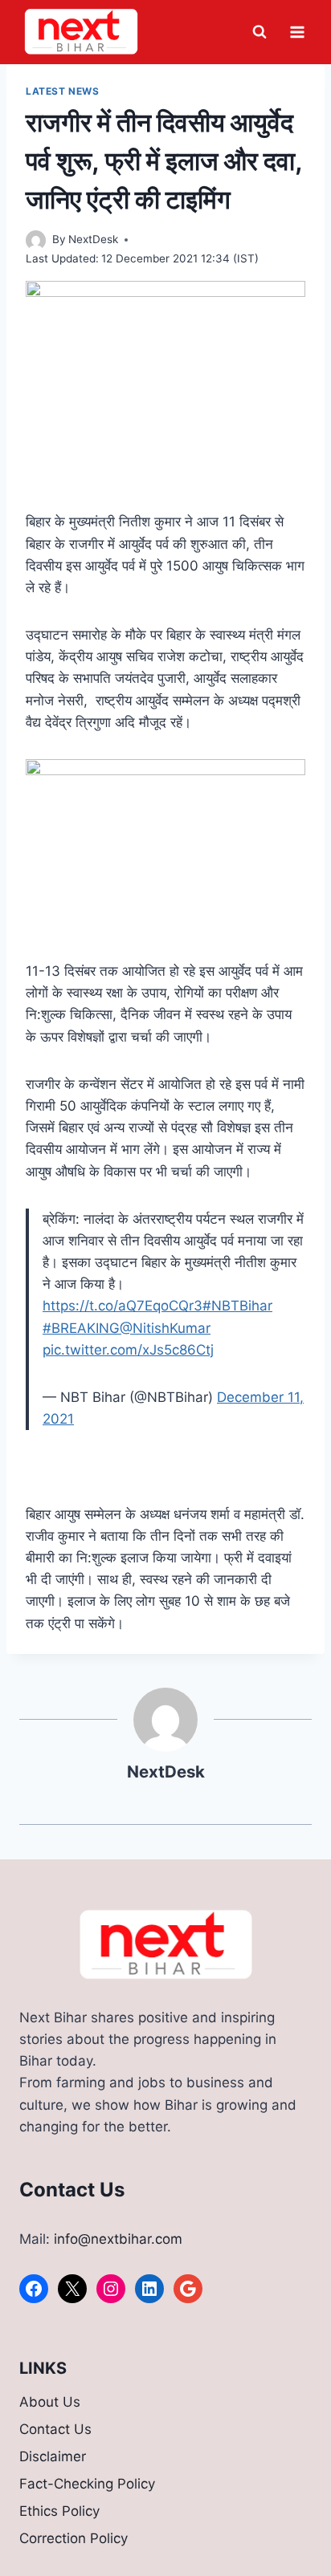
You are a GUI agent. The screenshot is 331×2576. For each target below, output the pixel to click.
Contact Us (55, 2429)
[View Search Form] (259, 32)
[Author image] (36, 240)
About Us (50, 2402)
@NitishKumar (165, 1328)
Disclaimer (53, 2456)
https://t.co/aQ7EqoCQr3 (123, 1306)
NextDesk (93, 239)
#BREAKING (81, 1328)
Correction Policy (74, 2538)
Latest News (63, 91)
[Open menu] (297, 32)
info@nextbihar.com (118, 2239)
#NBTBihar (237, 1306)
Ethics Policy (59, 2511)
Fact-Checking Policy (87, 2484)
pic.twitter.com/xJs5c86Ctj (128, 1350)
